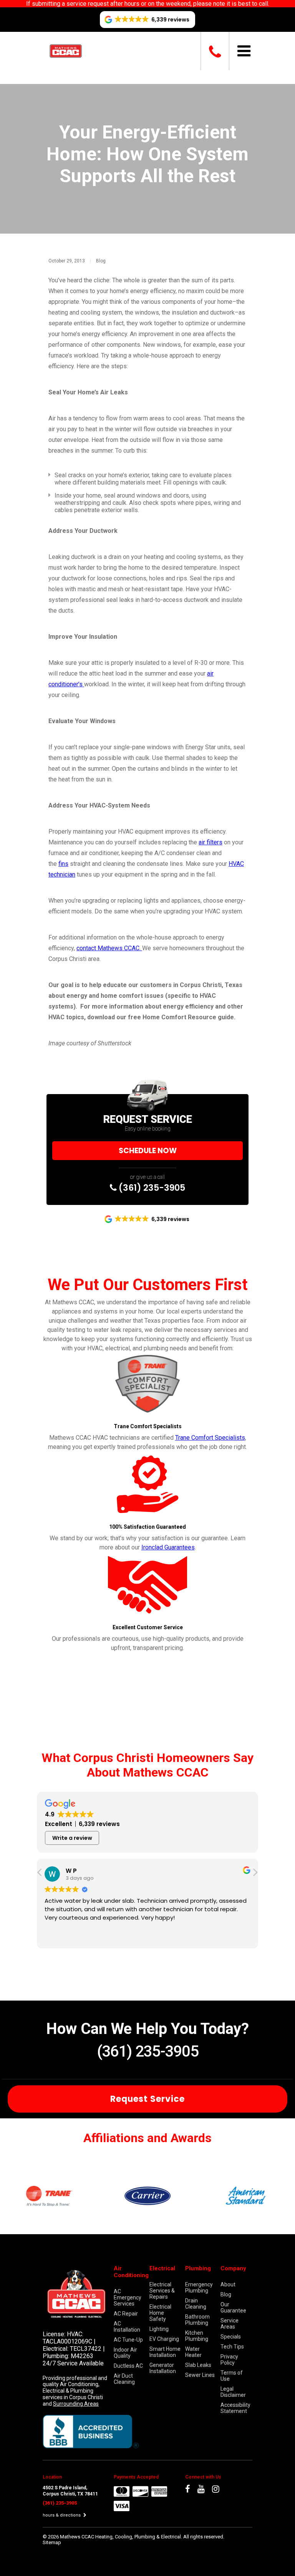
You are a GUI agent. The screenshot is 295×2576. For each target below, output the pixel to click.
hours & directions (62, 2515)
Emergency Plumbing (199, 2288)
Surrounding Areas (76, 2404)
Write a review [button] (72, 1838)
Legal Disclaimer (233, 2392)
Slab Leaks (198, 2365)
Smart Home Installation (165, 2352)
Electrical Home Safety (160, 2313)
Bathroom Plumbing (197, 2320)
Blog (101, 261)
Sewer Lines (200, 2375)
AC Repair (126, 2314)
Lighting (159, 2329)
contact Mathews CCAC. (109, 948)
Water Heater (193, 2352)
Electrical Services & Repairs (162, 2291)
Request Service (147, 2099)
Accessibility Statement (235, 2408)
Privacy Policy (229, 2360)
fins (63, 864)
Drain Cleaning (196, 2304)
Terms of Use (232, 2376)
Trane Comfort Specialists (210, 1438)
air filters (210, 842)
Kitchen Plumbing (197, 2336)
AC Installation (127, 2327)
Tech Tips (232, 2347)
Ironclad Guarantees (168, 1547)
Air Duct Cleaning (124, 2379)
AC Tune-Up (128, 2340)
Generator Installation (163, 2368)
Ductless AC (128, 2366)
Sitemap (52, 2542)
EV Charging (164, 2339)
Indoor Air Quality (125, 2353)
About (228, 2284)
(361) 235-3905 (151, 1188)
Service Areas (230, 2324)
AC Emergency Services (128, 2297)
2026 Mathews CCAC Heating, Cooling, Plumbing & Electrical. (116, 2537)
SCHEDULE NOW (148, 1151)
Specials (231, 2337)
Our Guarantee (233, 2307)
